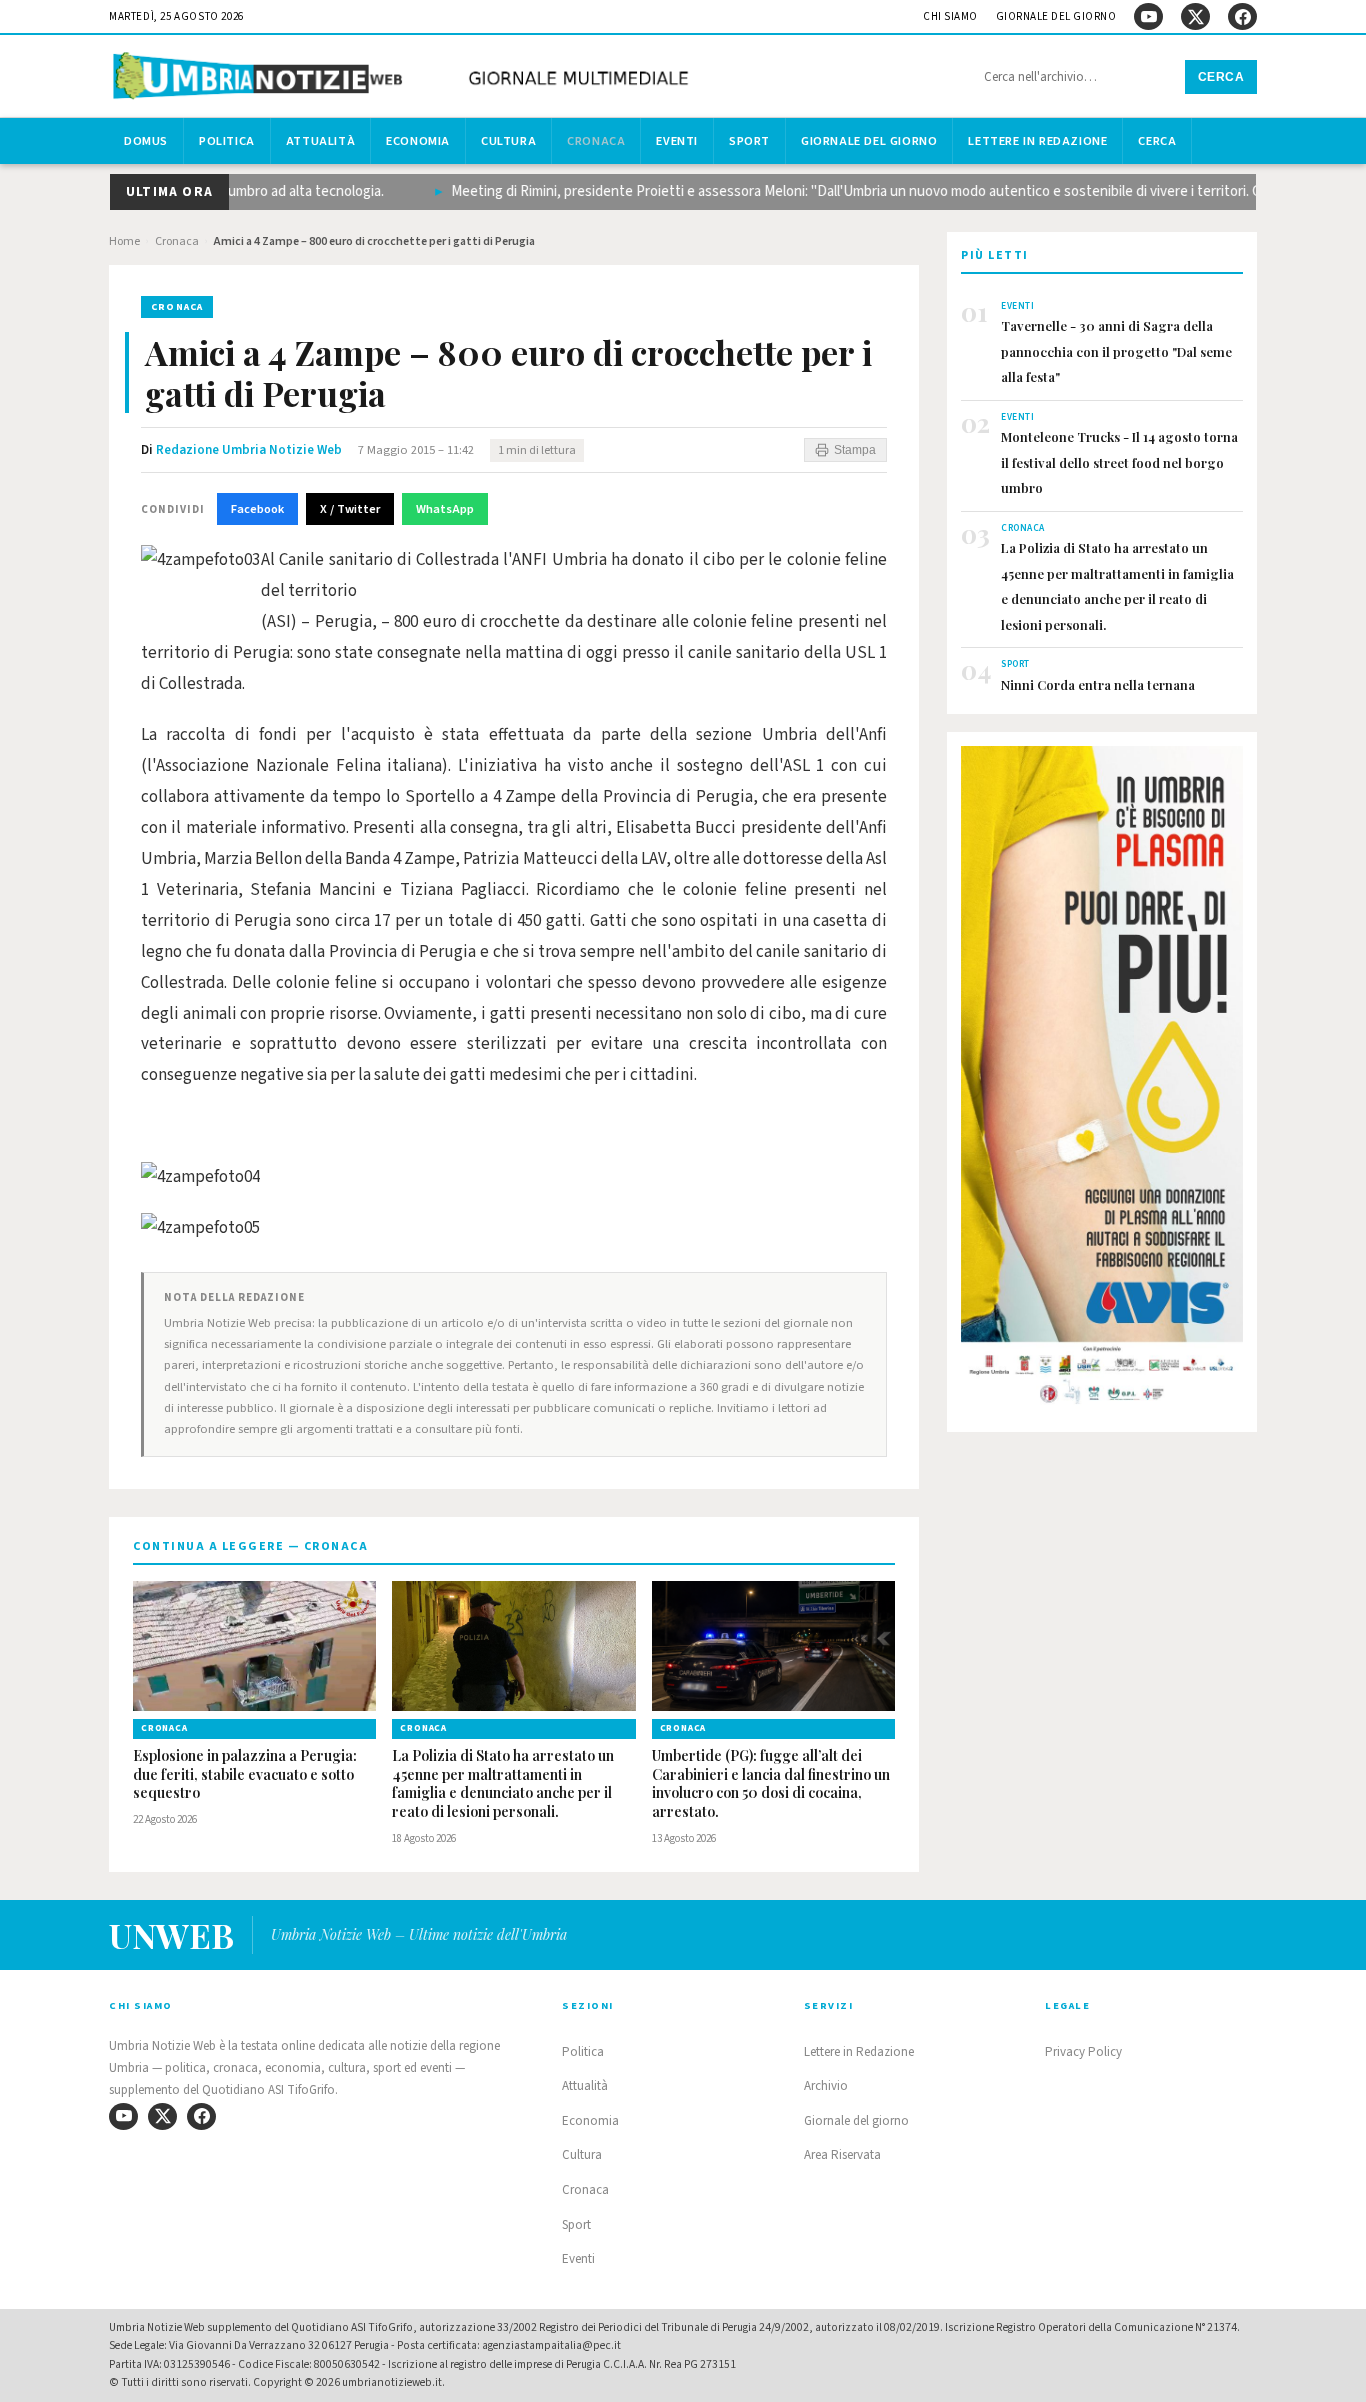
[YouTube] (1148, 16)
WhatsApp (445, 509)
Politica (227, 141)
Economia (418, 141)
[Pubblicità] (1102, 1081)
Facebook (257, 509)
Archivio (826, 2086)
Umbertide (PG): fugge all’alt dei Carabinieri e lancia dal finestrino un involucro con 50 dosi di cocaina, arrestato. (771, 1784)
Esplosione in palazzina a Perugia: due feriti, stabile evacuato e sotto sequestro (245, 1775)
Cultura (508, 141)
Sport (749, 141)
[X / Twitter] (1195, 16)
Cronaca (596, 141)
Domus (146, 141)
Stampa (855, 450)
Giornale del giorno (1056, 16)
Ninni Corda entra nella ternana (1098, 684)
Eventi (677, 141)
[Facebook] (1242, 16)
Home (124, 241)
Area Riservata (842, 2155)
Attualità (320, 141)
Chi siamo (950, 16)
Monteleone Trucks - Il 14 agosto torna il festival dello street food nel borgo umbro (1119, 462)
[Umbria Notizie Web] (404, 78)
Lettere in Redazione (1037, 141)
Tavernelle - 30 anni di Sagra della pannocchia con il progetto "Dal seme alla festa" (1116, 351)
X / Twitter (350, 509)
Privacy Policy (1083, 2052)
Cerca (1221, 77)
